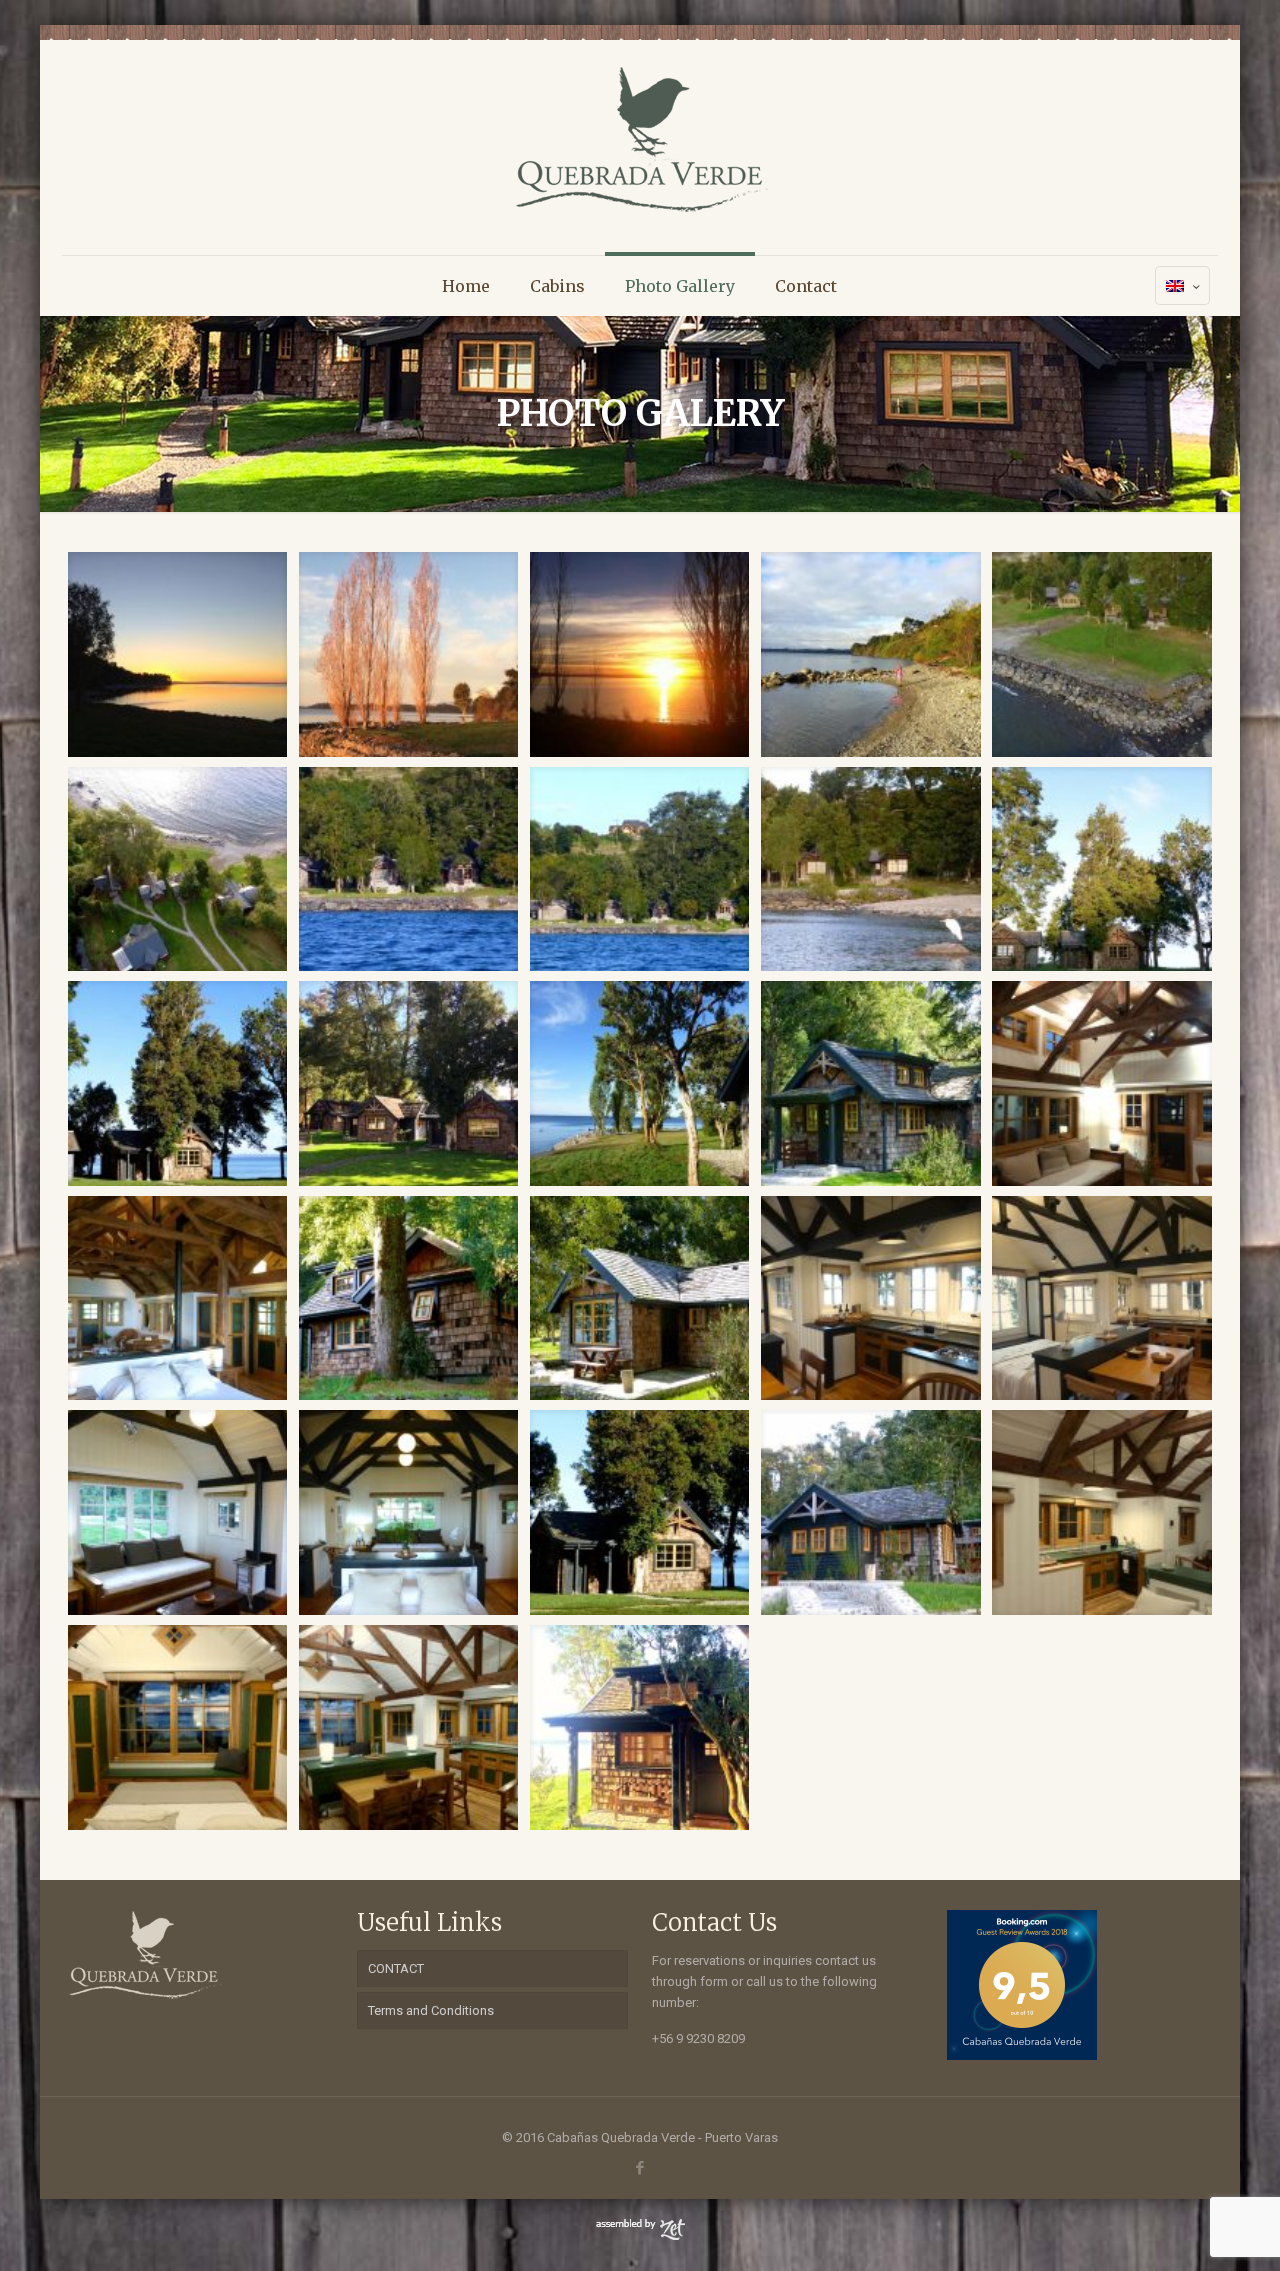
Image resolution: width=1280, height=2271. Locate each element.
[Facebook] (639, 2168)
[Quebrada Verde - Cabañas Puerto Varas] (639, 140)
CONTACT (396, 1968)
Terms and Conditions (431, 2010)
